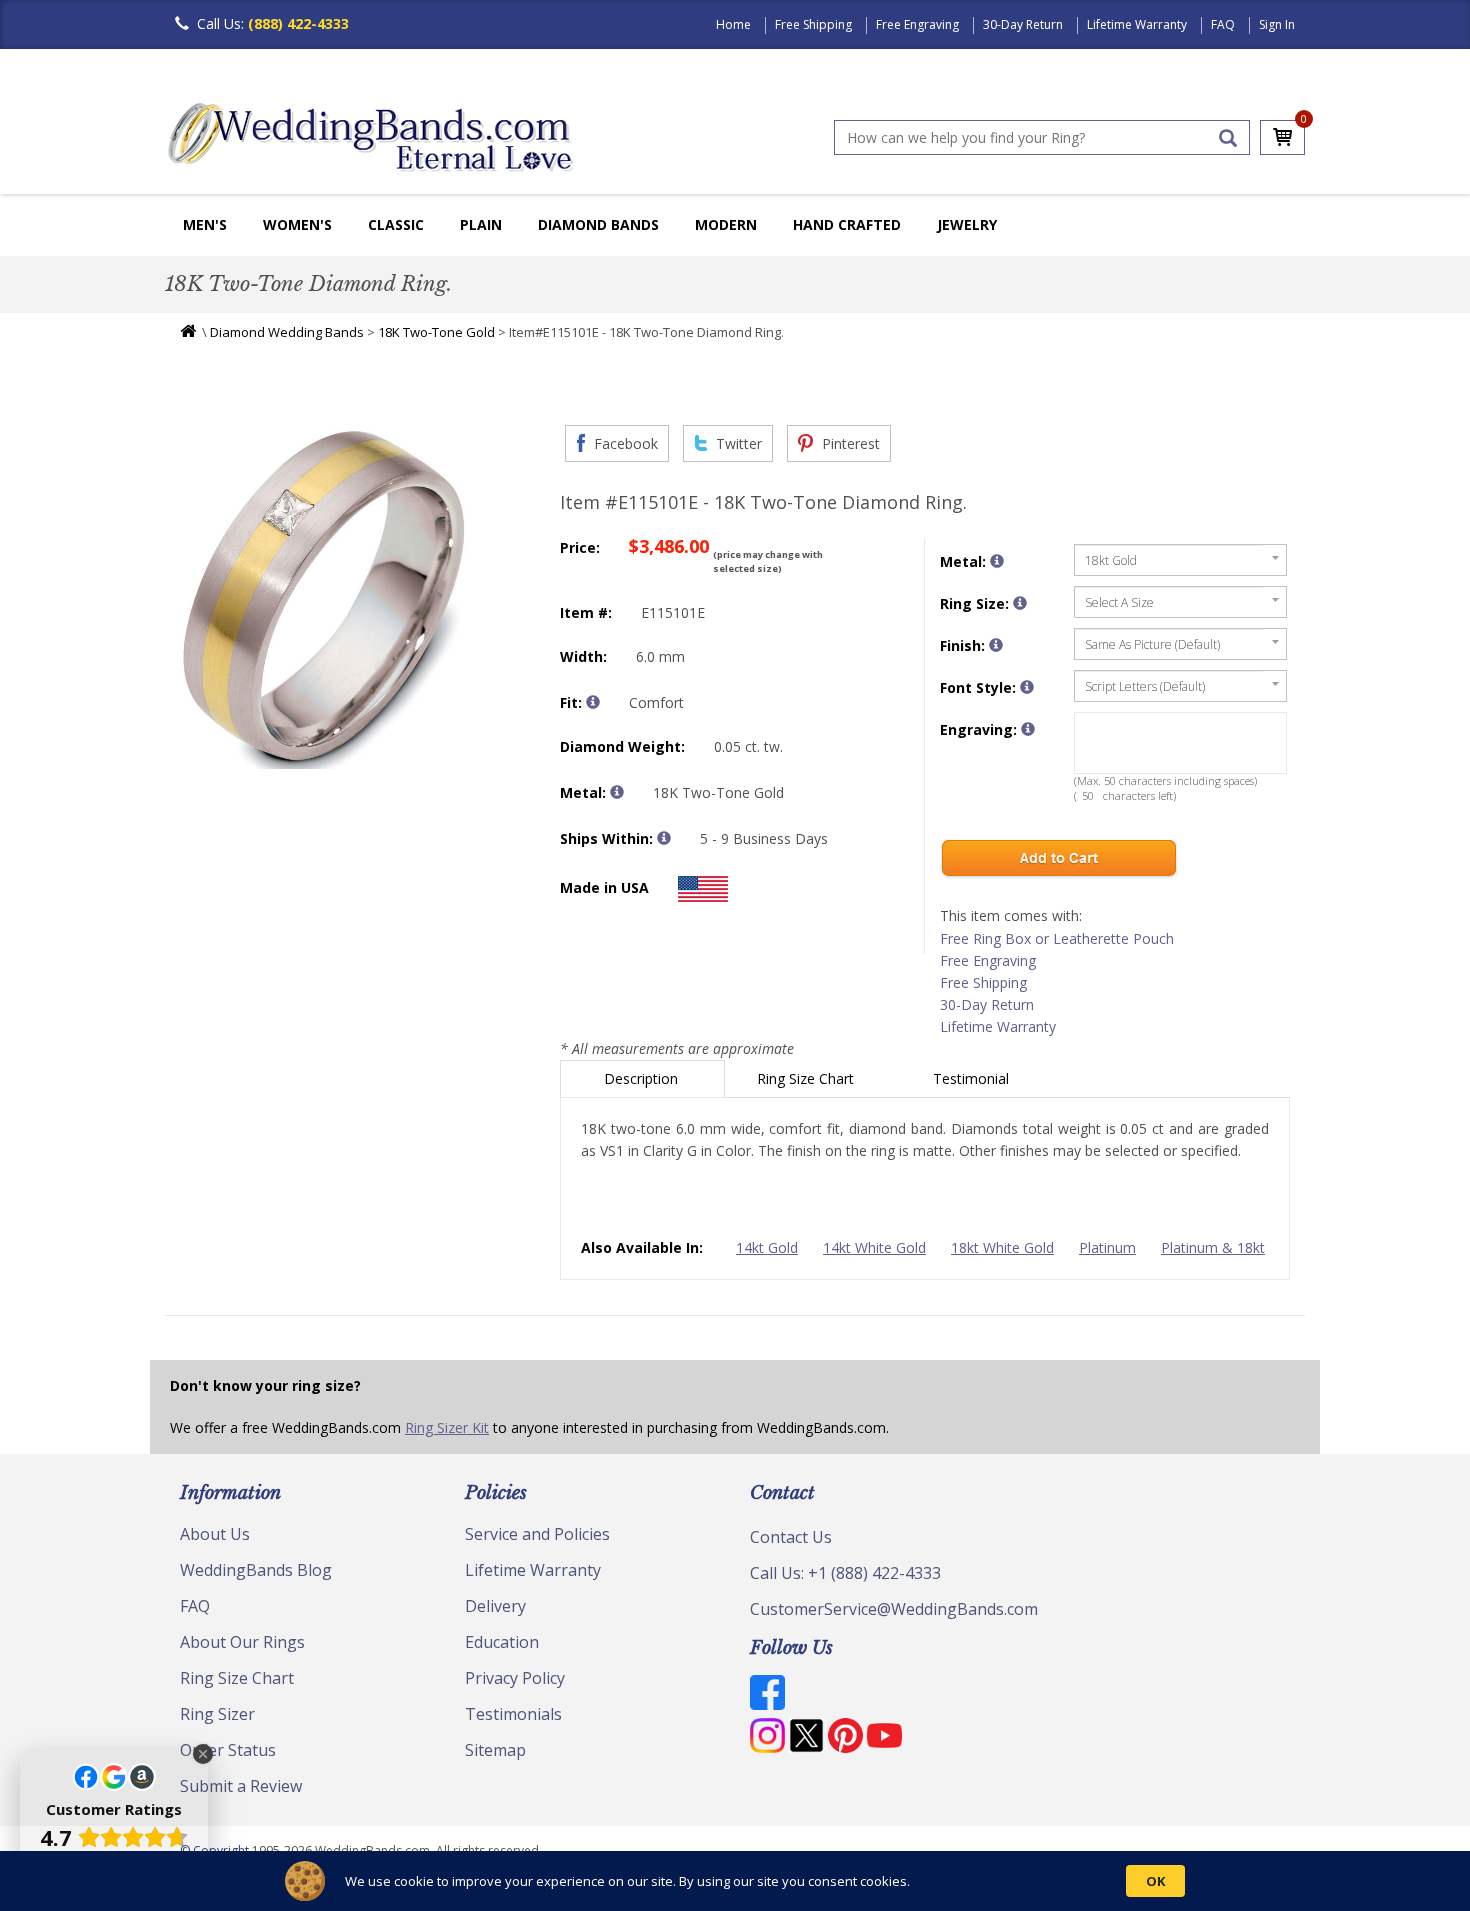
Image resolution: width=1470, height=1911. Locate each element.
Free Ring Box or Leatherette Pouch (1057, 938)
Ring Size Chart (807, 1078)
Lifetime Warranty (1137, 24)
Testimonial (973, 1078)
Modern (726, 224)
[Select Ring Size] (1020, 603)
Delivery (495, 1606)
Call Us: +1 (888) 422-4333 (845, 1573)
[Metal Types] (617, 792)
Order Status (228, 1750)
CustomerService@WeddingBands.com (894, 1609)
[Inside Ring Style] (593, 702)
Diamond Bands (598, 224)
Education (502, 1642)
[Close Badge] (203, 1754)
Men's (205, 224)
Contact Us (791, 1537)
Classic (396, 224)
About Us (215, 1534)
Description (643, 1078)
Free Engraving (917, 24)
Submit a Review (241, 1786)
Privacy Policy (515, 1678)
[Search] (1228, 138)
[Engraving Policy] (1027, 687)
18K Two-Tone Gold (436, 332)
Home (733, 24)
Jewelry (967, 224)
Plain (481, 224)
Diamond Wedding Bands (287, 332)
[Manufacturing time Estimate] (664, 838)
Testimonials (513, 1714)
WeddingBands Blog (256, 1570)
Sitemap (495, 1750)
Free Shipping (813, 24)
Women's (297, 224)
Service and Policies (537, 1534)
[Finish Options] (996, 645)
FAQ (1223, 24)
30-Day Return (1023, 24)
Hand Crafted (847, 224)
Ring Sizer (217, 1714)
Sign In (1277, 24)
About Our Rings (242, 1642)
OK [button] (1155, 1881)
